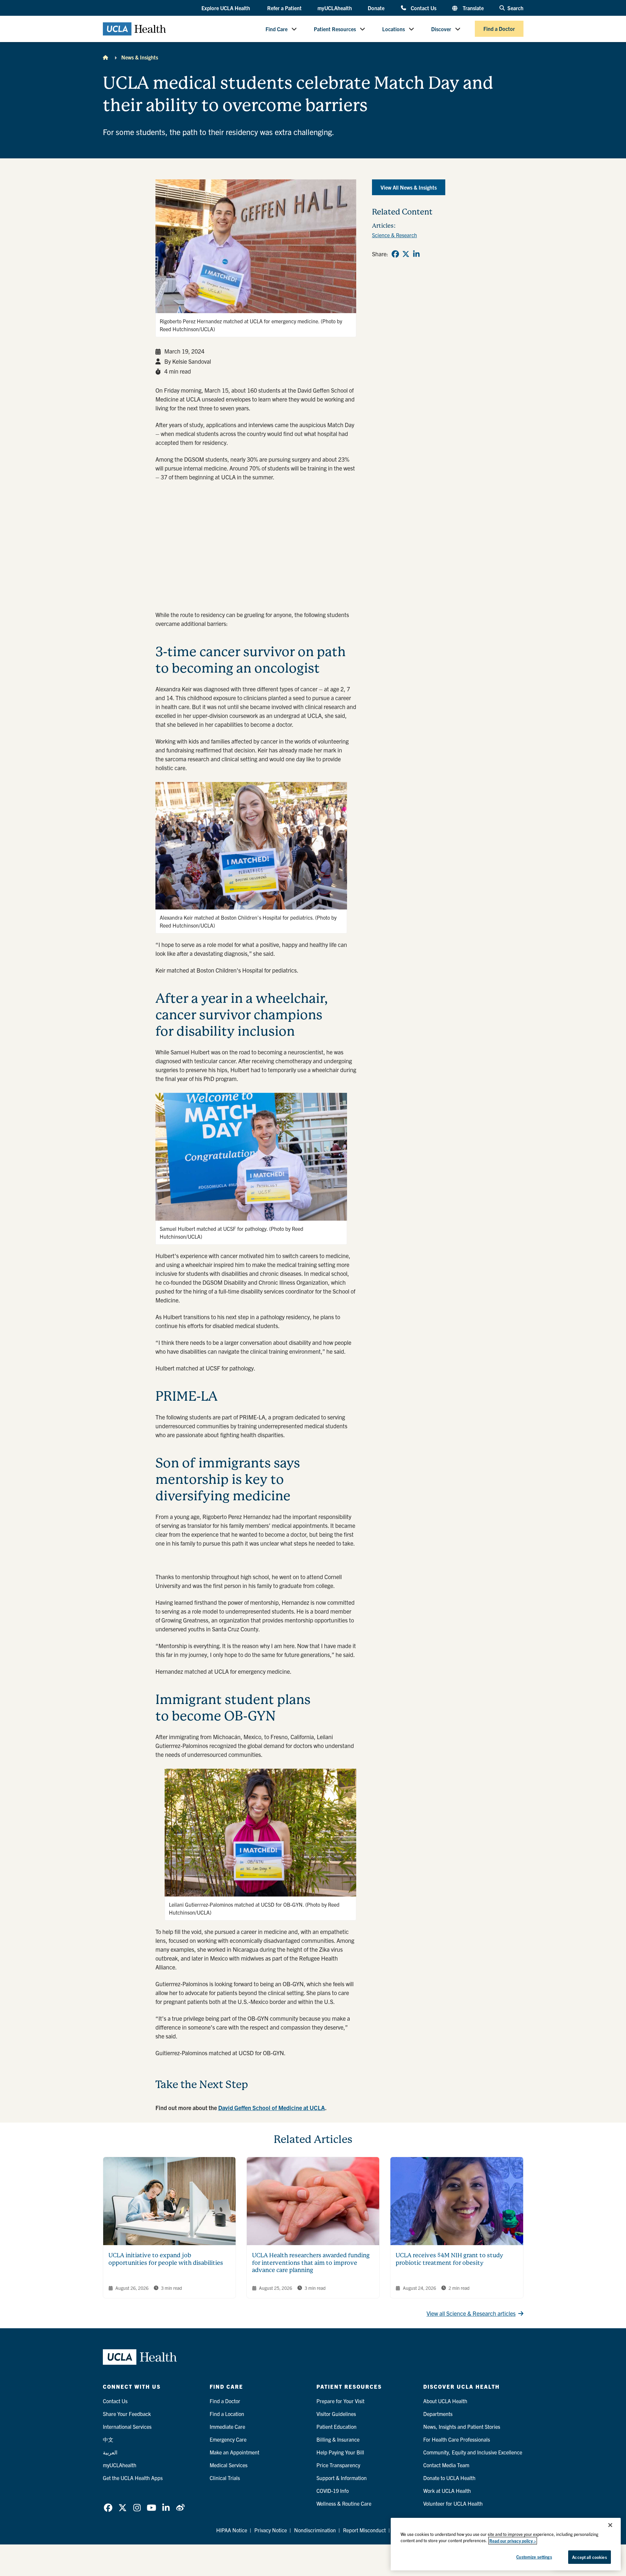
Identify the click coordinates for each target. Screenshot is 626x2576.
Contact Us (423, 8)
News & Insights (140, 57)
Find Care (277, 29)
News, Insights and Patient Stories (462, 2426)
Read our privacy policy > (513, 2541)
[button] (226, 8)
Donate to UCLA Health (449, 2478)
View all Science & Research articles (471, 2313)
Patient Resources (335, 29)
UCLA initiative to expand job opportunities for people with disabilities (166, 2259)
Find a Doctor (499, 29)
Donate (376, 8)
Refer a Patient (284, 8)
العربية (110, 2452)
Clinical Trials (225, 2478)
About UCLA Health (445, 2401)
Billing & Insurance (338, 2439)
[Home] (105, 57)
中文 (108, 2439)
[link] (395, 254)
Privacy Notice (271, 2530)
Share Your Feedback (127, 2414)
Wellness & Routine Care (344, 2503)
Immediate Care (227, 2426)
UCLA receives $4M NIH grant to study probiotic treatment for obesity (449, 2259)
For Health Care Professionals (457, 2439)
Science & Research (394, 235)
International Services (127, 2426)
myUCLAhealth (335, 8)
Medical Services (229, 2465)
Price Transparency (338, 2465)
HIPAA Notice (232, 2530)
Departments (438, 2414)
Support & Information (342, 2478)
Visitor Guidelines (336, 2414)
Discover (441, 29)
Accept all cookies (589, 2557)
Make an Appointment (234, 2452)
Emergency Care (228, 2439)
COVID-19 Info (333, 2491)
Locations (394, 29)
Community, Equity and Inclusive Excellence (473, 2452)
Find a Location (227, 2414)
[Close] (610, 2525)
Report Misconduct (364, 2530)
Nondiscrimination (315, 2530)
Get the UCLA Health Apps (133, 2478)
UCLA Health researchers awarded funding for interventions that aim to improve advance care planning (311, 2263)
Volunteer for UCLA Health (453, 2503)
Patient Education (336, 2426)
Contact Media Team (446, 2465)
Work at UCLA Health (447, 2491)
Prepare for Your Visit (340, 2401)
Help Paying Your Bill (340, 2452)
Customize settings (534, 2557)
